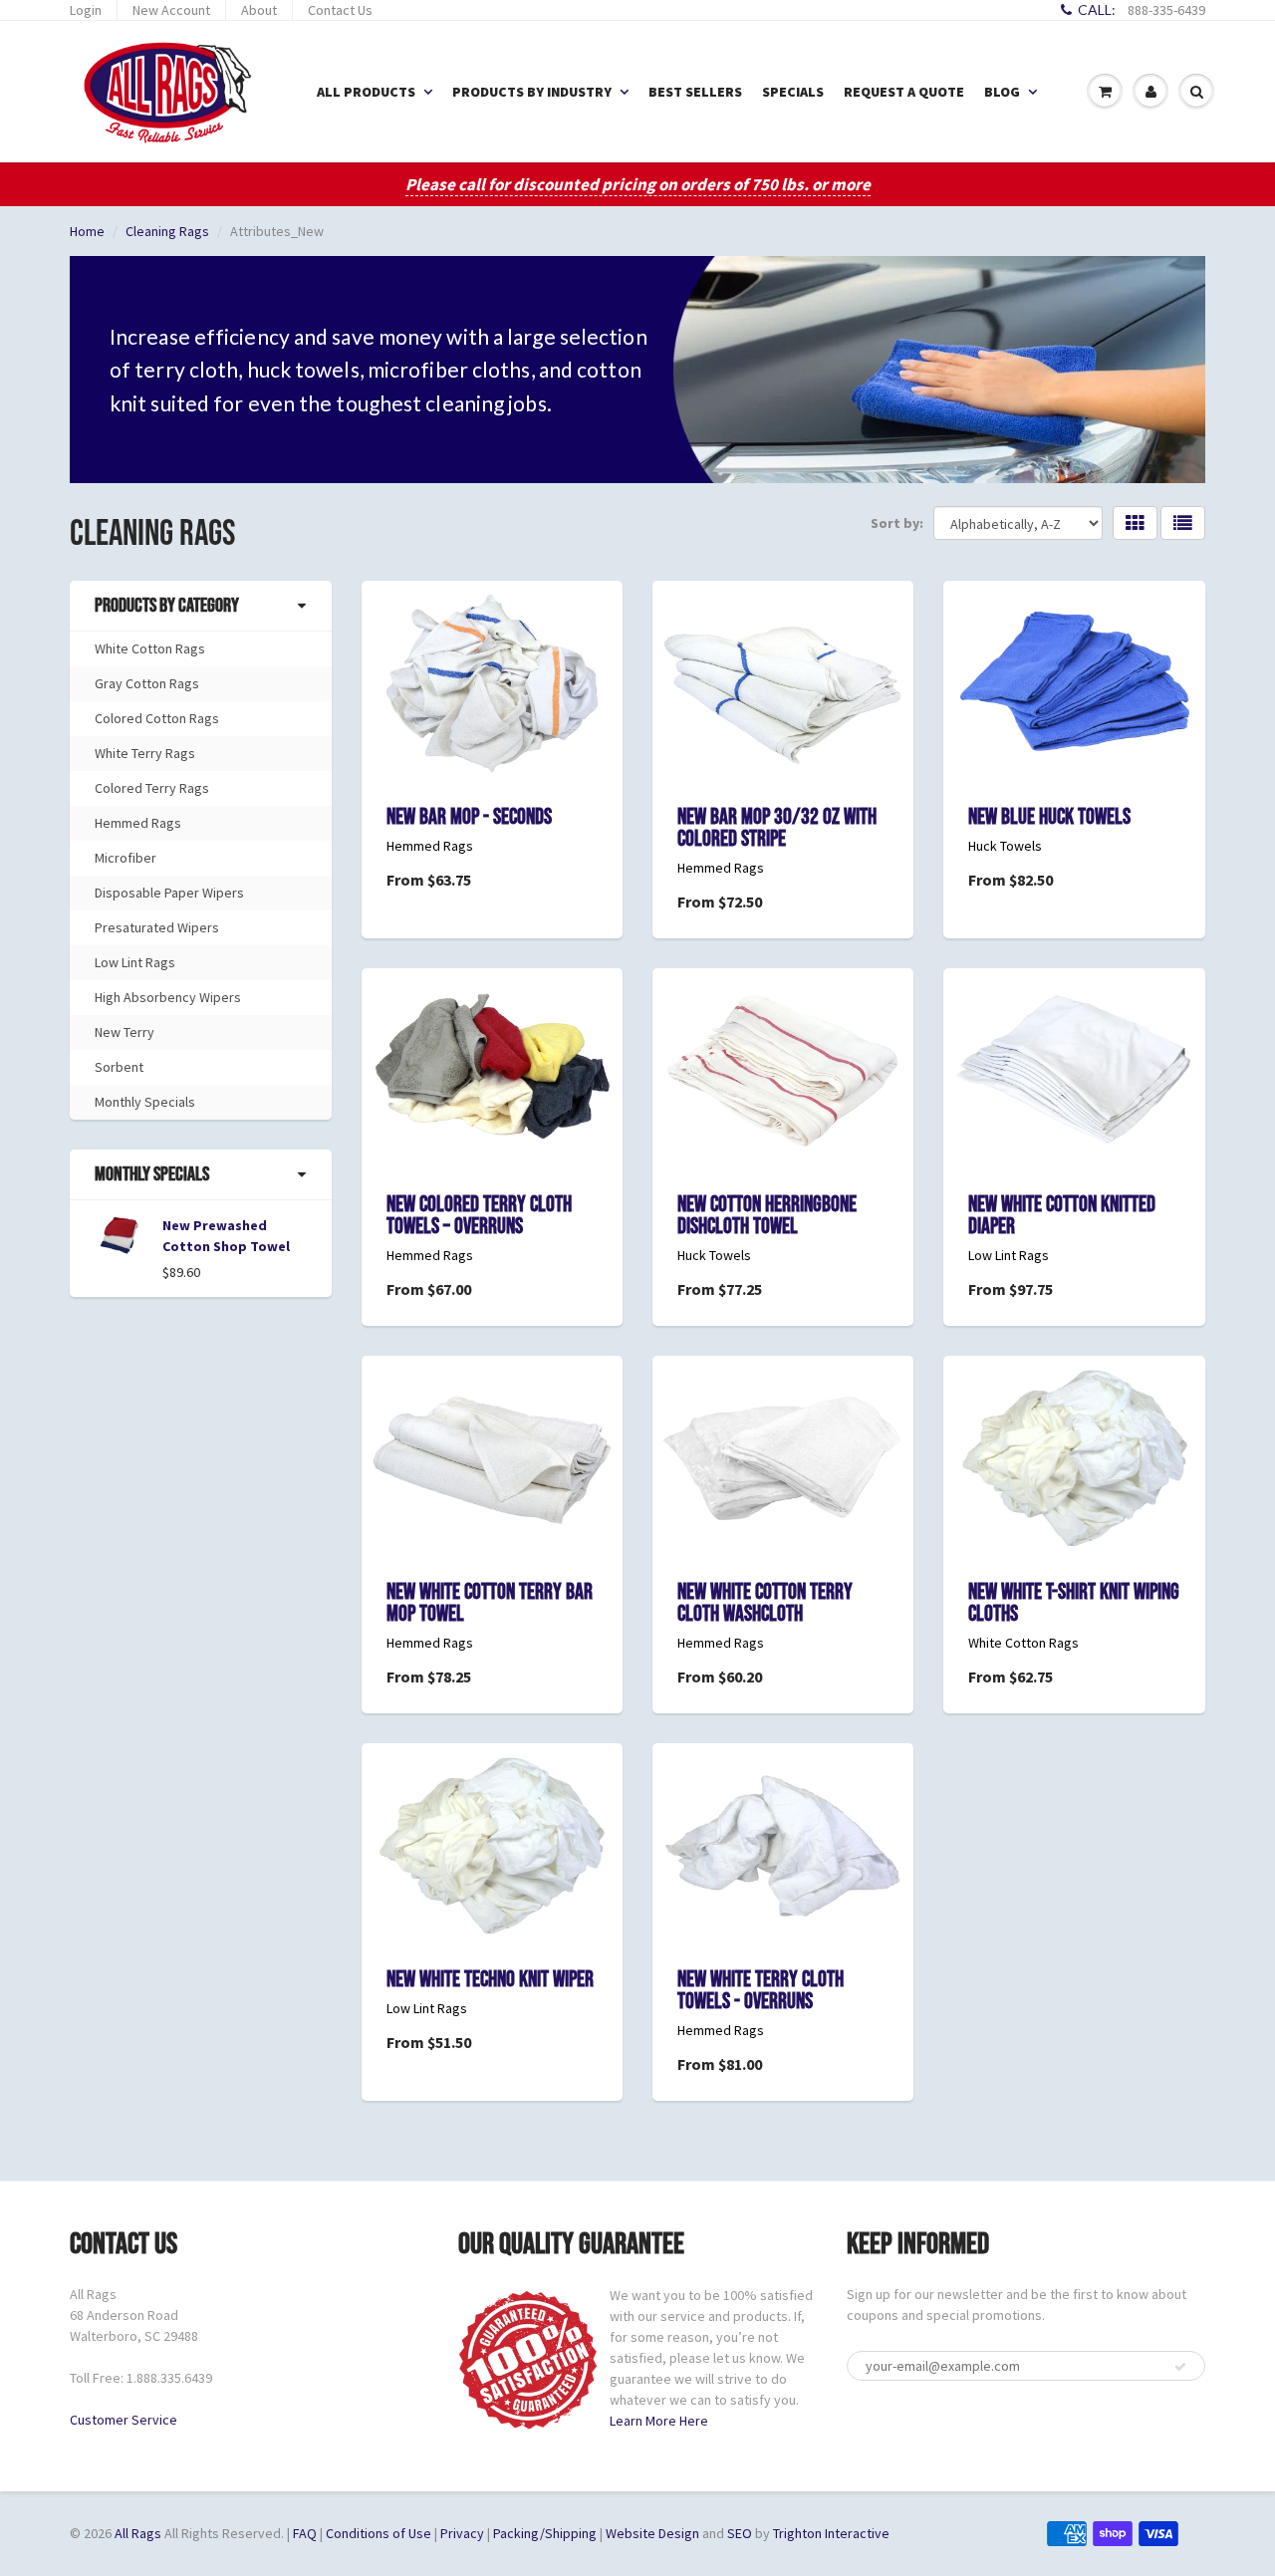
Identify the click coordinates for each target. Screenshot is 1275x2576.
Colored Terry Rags (152, 788)
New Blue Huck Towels (1049, 817)
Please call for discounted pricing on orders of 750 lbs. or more (638, 184)
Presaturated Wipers (157, 927)
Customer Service (124, 2420)
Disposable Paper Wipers (169, 893)
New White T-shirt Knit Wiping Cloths (1074, 1603)
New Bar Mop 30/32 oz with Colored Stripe (777, 828)
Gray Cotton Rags (147, 683)
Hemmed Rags (138, 823)
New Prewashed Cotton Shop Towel (226, 1236)
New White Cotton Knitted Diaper (1062, 1216)
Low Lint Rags (135, 962)
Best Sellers (695, 92)
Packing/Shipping (545, 2533)
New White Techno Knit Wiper (490, 1980)
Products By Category (167, 606)
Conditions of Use (379, 2533)
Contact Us (340, 10)
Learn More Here (659, 2421)
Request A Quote (904, 92)
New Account (171, 10)
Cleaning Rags (167, 231)
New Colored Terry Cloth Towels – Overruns (479, 1216)
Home (87, 231)
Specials (793, 92)
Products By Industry (532, 92)
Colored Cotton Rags (157, 718)
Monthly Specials (145, 1102)
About (259, 10)
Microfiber (126, 858)
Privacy (462, 2533)
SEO (740, 2533)
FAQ (305, 2533)
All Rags (138, 2533)
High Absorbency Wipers (168, 997)
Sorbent (119, 1067)
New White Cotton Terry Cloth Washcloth (765, 1603)
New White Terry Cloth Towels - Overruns (761, 1991)
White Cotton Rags (150, 648)
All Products (366, 92)
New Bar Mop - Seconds (469, 817)
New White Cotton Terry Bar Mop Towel (490, 1603)
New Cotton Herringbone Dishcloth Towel (767, 1216)
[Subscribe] (1180, 2367)
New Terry (125, 1032)
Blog (1002, 92)
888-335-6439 (1166, 10)
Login (86, 10)
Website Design (652, 2533)
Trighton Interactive (831, 2533)
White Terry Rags (145, 753)
